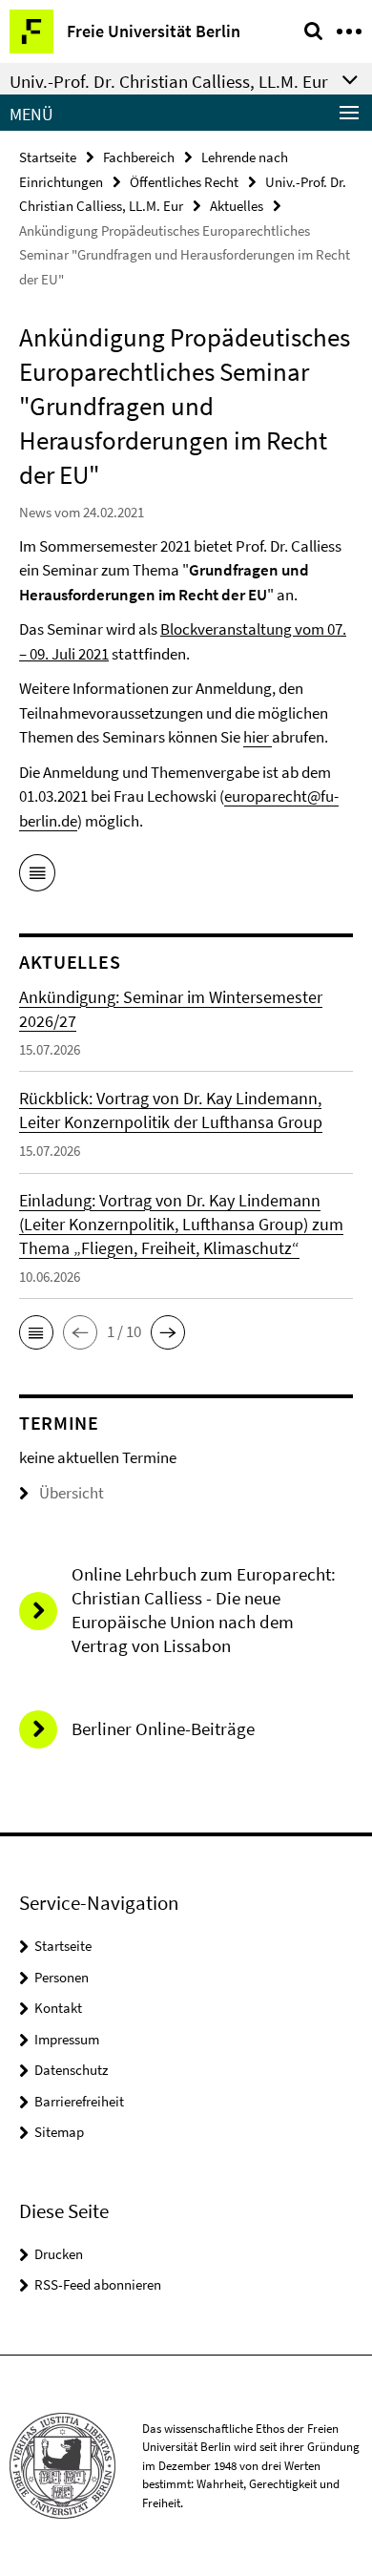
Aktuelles (237, 206)
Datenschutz (71, 2070)
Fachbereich (139, 157)
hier (258, 737)
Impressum (67, 2039)
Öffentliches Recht (184, 182)
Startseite (48, 157)
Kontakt (58, 2008)
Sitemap (59, 2132)
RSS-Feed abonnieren (98, 2284)
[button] (36, 1332)
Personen (62, 1977)
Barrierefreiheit (79, 2101)
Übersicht (72, 1493)
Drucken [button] (59, 2254)
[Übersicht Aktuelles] (37, 876)
